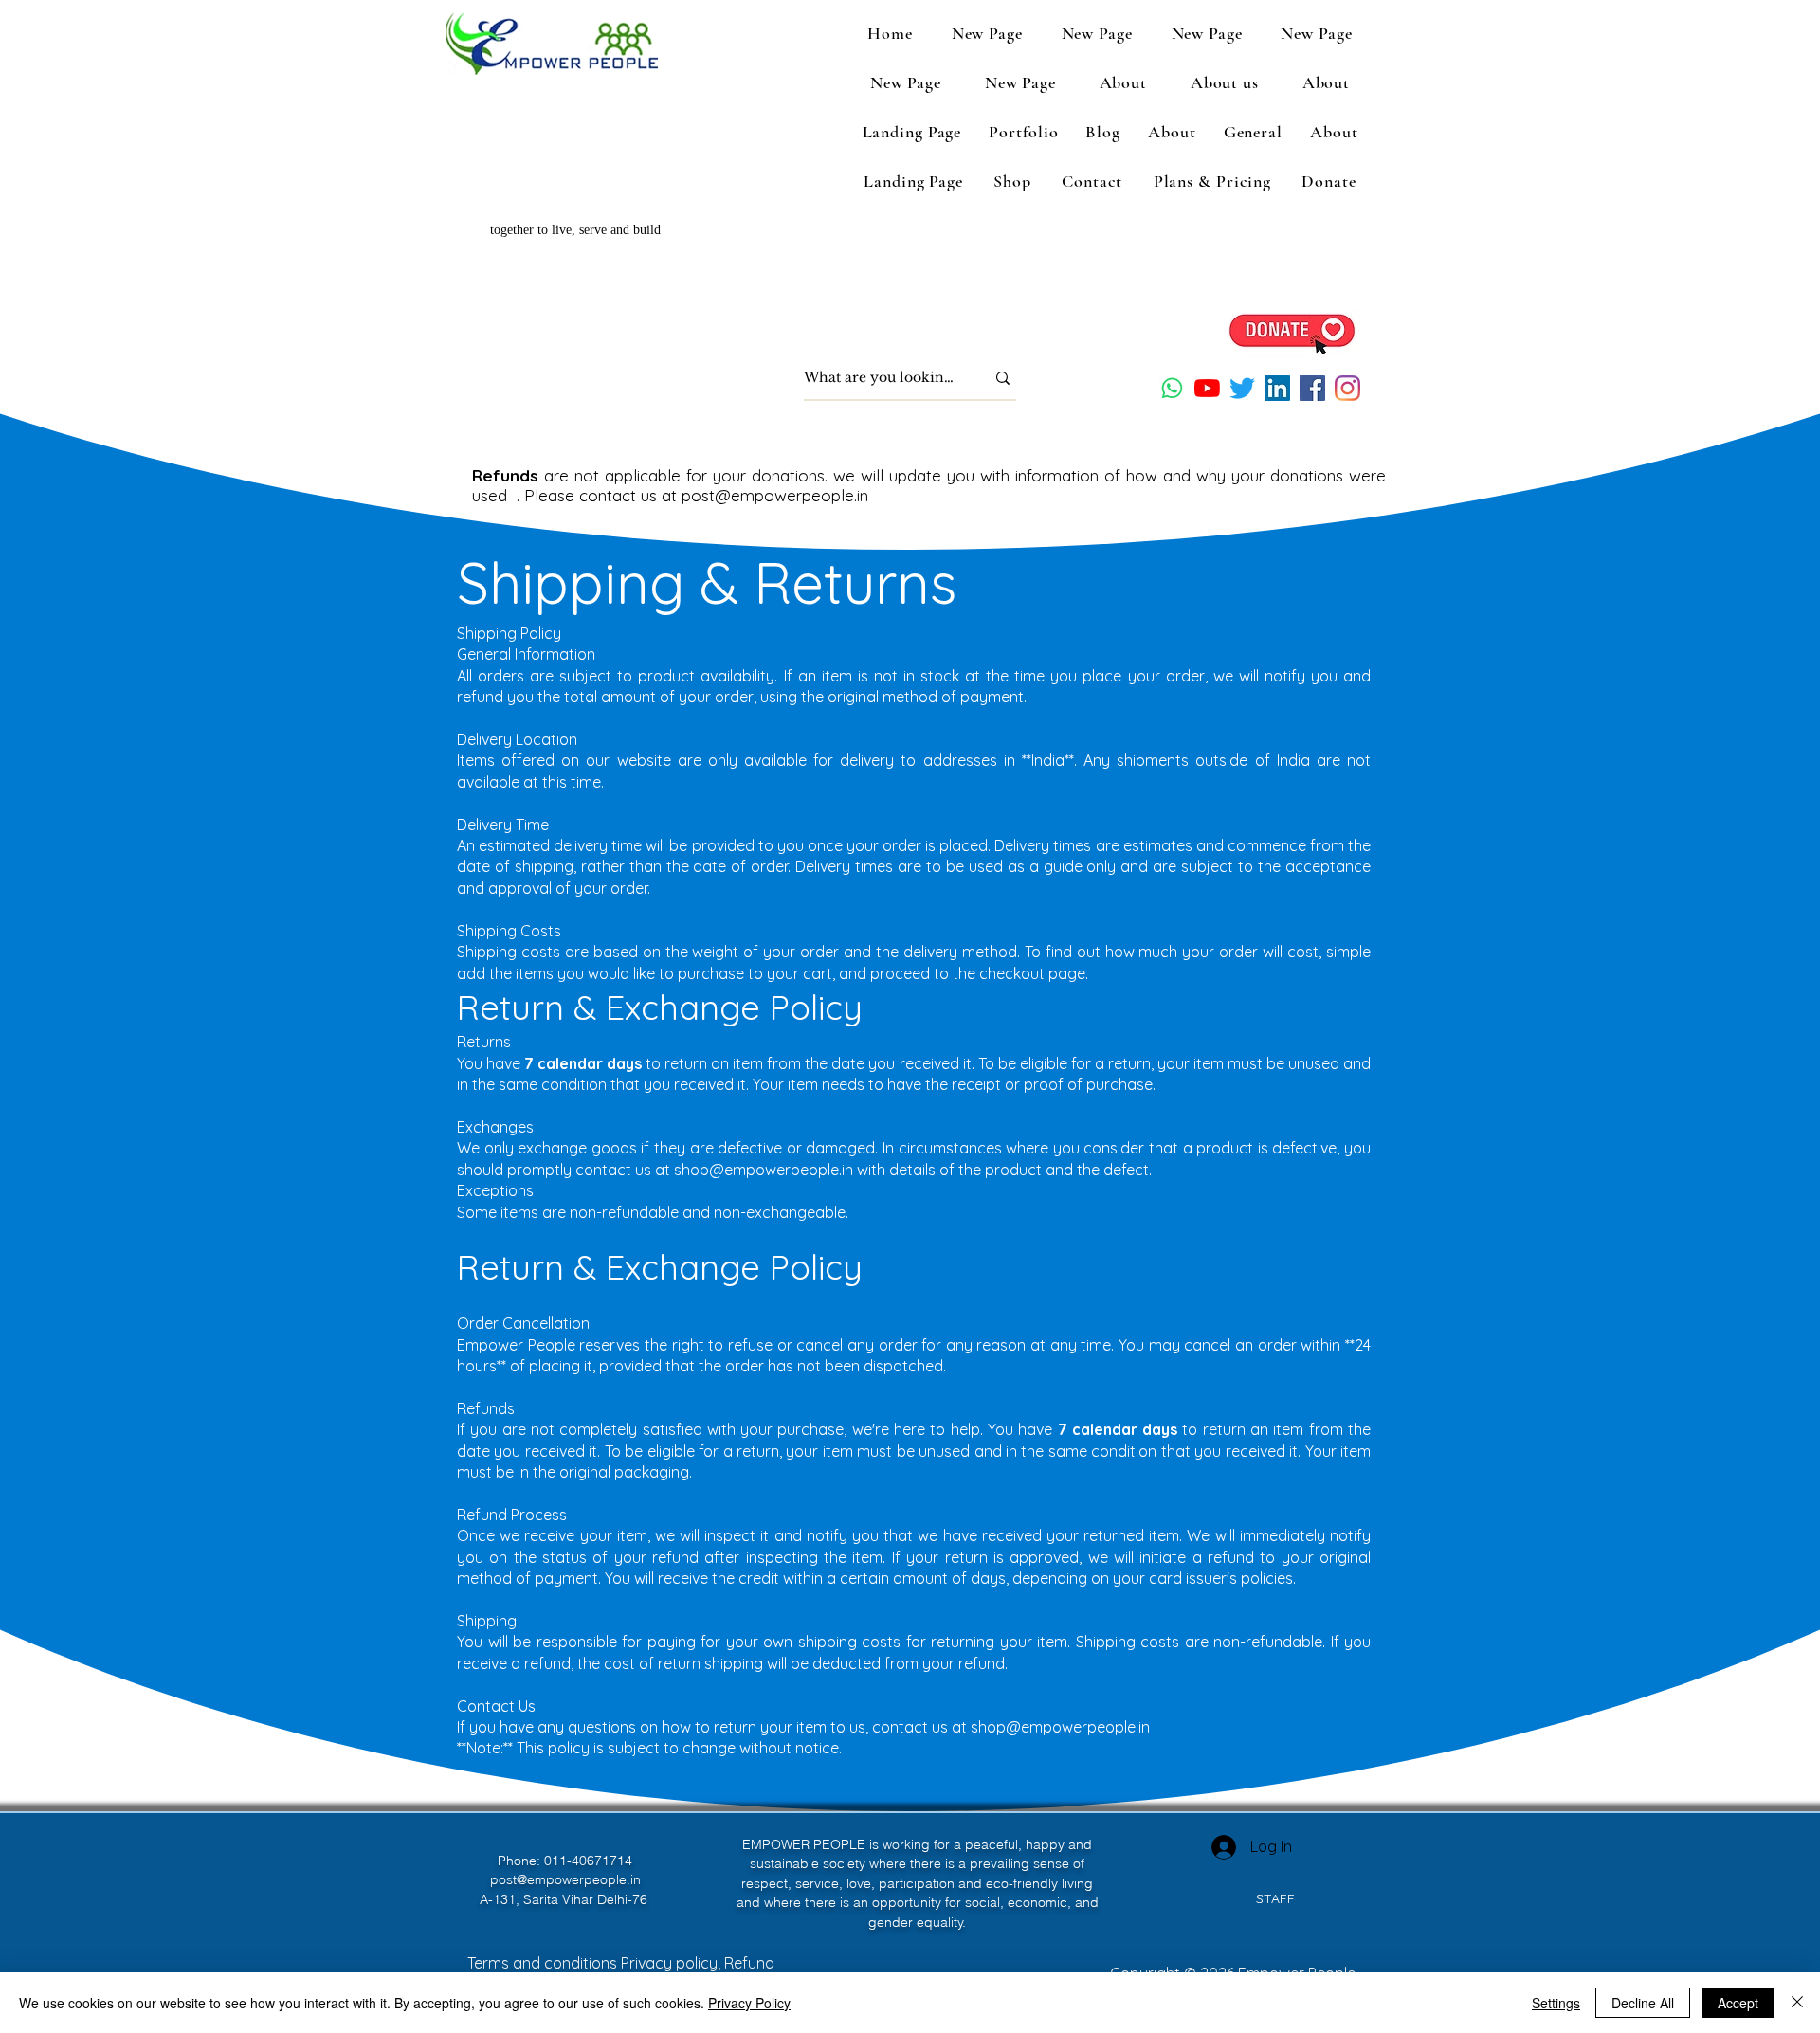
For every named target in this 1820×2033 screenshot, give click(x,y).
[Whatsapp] (1172, 388)
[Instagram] (1347, 388)
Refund (749, 1963)
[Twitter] (1242, 388)
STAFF (1275, 1898)
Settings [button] (1556, 2003)
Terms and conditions (544, 1963)
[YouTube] (1207, 388)
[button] (1225, 82)
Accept (1738, 2003)
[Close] (1797, 2003)
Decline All (1643, 2003)
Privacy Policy (749, 2003)
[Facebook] (1312, 388)
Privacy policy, (673, 1963)
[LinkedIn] (1277, 388)
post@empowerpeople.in (775, 495)
